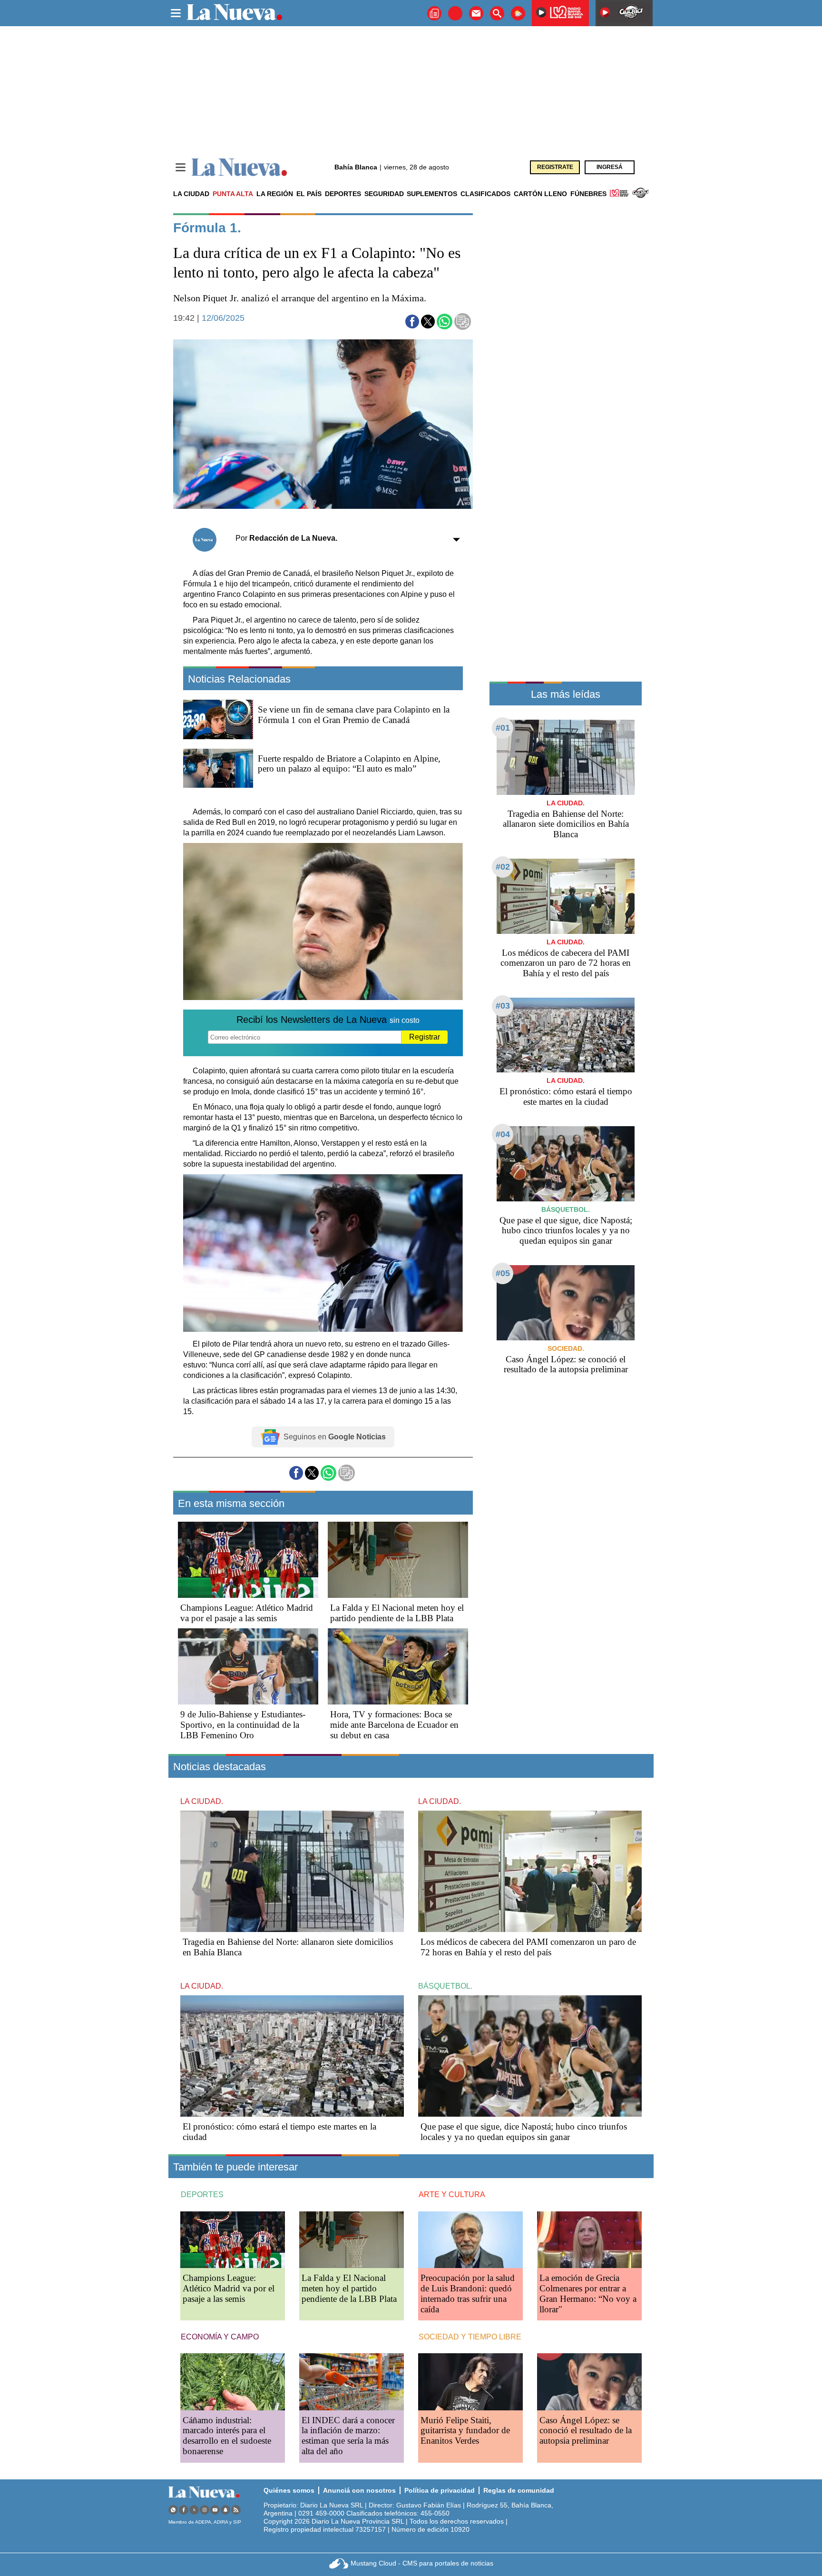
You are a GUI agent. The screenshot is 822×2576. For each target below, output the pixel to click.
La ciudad (191, 194)
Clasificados (485, 194)
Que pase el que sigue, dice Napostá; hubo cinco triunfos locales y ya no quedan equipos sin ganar (566, 1231)
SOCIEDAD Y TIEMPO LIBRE (470, 2337)
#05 (503, 1273)
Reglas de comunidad (519, 2490)
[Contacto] (476, 13)
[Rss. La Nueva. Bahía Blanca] (236, 2510)
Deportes (343, 194)
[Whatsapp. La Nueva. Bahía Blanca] (173, 2510)
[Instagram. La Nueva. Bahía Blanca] (205, 2510)
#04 (503, 1134)
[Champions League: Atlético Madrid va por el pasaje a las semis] (248, 1560)
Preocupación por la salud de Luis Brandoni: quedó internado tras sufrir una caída (468, 2294)
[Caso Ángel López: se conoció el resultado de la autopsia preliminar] (566, 1303)
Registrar (425, 1037)
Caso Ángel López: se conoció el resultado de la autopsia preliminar (566, 1364)
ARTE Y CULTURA (452, 2195)
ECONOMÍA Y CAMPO (220, 2337)
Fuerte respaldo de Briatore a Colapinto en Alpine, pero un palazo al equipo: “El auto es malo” (349, 764)
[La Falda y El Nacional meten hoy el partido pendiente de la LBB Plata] (398, 1560)
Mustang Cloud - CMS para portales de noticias (422, 2563)
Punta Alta (233, 194)
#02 (503, 867)
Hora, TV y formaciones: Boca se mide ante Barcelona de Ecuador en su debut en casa (394, 1725)
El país (309, 194)
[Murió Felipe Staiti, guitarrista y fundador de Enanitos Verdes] (470, 2382)
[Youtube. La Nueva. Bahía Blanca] (215, 2510)
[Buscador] (497, 13)
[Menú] (181, 167)
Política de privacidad (440, 2490)
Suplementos (432, 194)
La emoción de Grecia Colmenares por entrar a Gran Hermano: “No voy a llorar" (588, 2294)
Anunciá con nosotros (359, 2490)
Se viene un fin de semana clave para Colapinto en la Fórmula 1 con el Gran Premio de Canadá (354, 715)
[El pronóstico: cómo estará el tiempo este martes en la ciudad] (566, 1035)
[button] (412, 322)
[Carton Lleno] (455, 13)
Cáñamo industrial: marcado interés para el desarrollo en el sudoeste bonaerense (227, 2436)
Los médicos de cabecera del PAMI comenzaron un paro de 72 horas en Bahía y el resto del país (566, 963)
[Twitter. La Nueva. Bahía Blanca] (194, 2510)
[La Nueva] (239, 167)
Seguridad (384, 194)
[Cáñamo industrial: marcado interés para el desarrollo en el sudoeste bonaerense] (233, 2382)
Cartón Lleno (540, 194)
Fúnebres (588, 194)
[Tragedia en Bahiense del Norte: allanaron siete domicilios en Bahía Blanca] (566, 757)
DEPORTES (202, 2195)
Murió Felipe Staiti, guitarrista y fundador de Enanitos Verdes (465, 2431)
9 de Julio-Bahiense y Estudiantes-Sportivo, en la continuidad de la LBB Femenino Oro (243, 1725)
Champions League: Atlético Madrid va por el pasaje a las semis (247, 1613)
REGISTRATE (555, 167)
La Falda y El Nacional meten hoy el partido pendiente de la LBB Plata (397, 1613)
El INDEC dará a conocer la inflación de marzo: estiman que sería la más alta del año (348, 2436)
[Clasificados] (434, 13)
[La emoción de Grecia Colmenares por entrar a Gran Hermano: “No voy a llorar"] (589, 2240)
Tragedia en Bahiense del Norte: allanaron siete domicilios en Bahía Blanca (566, 824)
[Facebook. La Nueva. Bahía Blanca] (184, 2510)
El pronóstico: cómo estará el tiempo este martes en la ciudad (566, 1096)
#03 (503, 1006)
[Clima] (518, 13)
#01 (503, 728)
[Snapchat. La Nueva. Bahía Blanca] (225, 2510)
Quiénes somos (289, 2490)
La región (275, 194)
